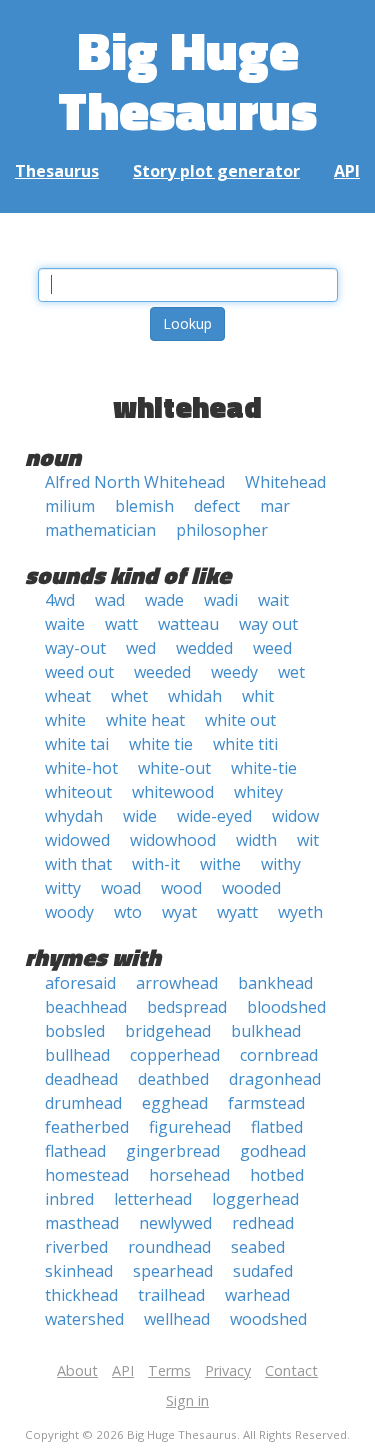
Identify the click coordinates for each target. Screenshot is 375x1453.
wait (273, 600)
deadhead (81, 1079)
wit (308, 840)
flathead (75, 1151)
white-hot (81, 768)
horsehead (189, 1175)
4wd (60, 600)
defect (217, 506)
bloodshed (286, 1007)
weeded (162, 672)
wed (141, 648)
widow (295, 816)
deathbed (173, 1079)
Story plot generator (216, 171)
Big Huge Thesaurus (187, 79)
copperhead (175, 1055)
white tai (77, 744)
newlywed (175, 1223)
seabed (258, 1247)
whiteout (78, 792)
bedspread (187, 1007)
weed (272, 648)
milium (70, 506)
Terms (169, 1370)
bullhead (77, 1055)
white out (240, 720)
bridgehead (168, 1031)
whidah (195, 696)
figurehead (190, 1127)
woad (121, 888)
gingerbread (173, 1151)
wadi (221, 600)
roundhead (169, 1247)
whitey (258, 792)
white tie (161, 744)
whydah (74, 816)
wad (110, 600)
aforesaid (80, 983)
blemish (144, 506)
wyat (179, 912)
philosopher (222, 530)
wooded (251, 888)
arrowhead (177, 983)
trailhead (171, 1295)
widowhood (173, 840)
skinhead (79, 1271)
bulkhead (266, 1031)
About (77, 1370)
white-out (174, 768)
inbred (69, 1199)
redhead (263, 1223)
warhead (257, 1295)
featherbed (87, 1127)
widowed (77, 840)
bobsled (75, 1031)
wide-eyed (214, 816)
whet (129, 696)
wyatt (237, 912)
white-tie (264, 768)
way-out (75, 648)
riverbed (76, 1247)
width (256, 840)
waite (65, 624)
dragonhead (275, 1079)
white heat (145, 720)
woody (69, 912)
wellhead (177, 1319)
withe (220, 864)
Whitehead (285, 482)
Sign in (187, 1400)
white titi (245, 744)
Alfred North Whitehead (135, 482)
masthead (82, 1223)
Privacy (228, 1370)
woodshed (268, 1319)
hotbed (277, 1175)
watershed (84, 1319)
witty (63, 888)
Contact (291, 1370)
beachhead (86, 1007)
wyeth (300, 912)
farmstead (266, 1103)
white (65, 720)
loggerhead (255, 1199)
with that (78, 864)
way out (268, 624)
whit (258, 696)
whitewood (173, 792)
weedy (234, 672)
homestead (87, 1175)
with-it (156, 864)
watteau (188, 624)
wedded (204, 648)
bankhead (275, 983)
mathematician (100, 530)
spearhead (173, 1271)
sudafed (263, 1271)
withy (281, 864)
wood (181, 888)
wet (291, 672)
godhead (273, 1151)
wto (128, 912)
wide (140, 816)
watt (121, 624)
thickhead (81, 1295)
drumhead (83, 1103)
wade (164, 600)
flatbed (277, 1127)
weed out (79, 672)
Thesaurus (57, 171)
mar (275, 506)
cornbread (279, 1055)
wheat (68, 696)
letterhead (153, 1199)
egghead (175, 1103)
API (347, 171)
